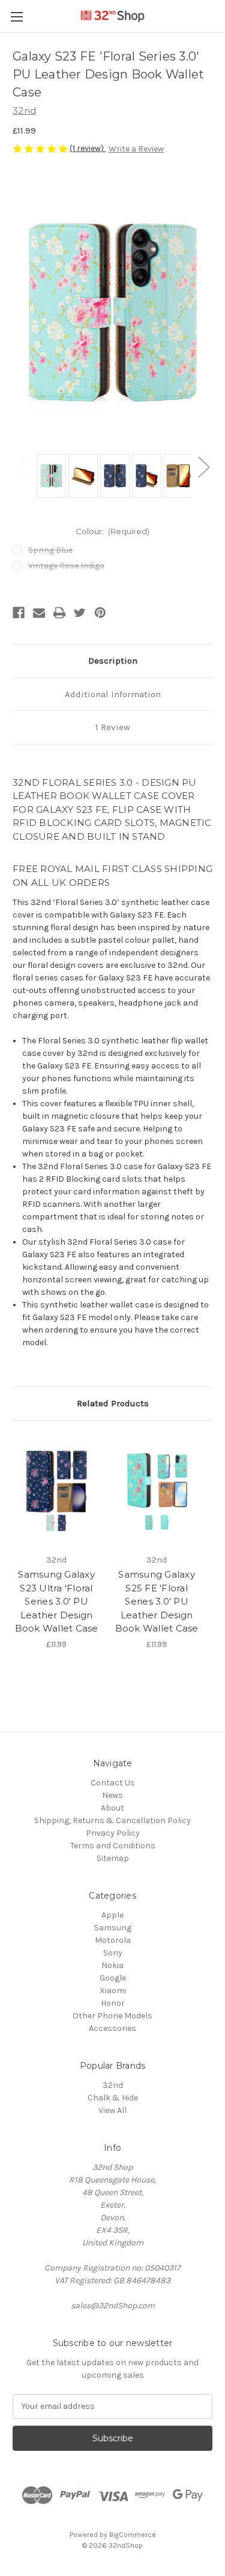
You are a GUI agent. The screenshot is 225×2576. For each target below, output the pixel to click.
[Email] (39, 613)
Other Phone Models (112, 2016)
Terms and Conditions (113, 1846)
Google (113, 1978)
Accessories (112, 2028)
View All (112, 2110)
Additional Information (113, 694)
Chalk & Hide (113, 2098)
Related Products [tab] (113, 1403)
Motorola (113, 1940)
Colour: (113, 531)
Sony (113, 1953)
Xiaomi (113, 1991)
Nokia (112, 1965)
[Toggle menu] (16, 16)
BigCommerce (133, 2535)
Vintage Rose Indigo (66, 566)
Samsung (113, 1928)
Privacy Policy (113, 1833)
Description (113, 661)
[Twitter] (80, 613)
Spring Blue (50, 550)
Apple (112, 1915)
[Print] (59, 613)
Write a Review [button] (136, 149)
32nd (113, 2085)
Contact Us (113, 1783)
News (112, 1795)
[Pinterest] (100, 613)
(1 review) (88, 148)
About (112, 1808)
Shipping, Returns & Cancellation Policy (112, 1820)
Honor (113, 2003)
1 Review (113, 727)
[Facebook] (19, 613)
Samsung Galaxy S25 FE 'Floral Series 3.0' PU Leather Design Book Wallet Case (157, 1601)
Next (203, 467)
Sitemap (113, 1858)
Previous (22, 467)
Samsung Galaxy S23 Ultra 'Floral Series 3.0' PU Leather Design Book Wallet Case (57, 1601)
